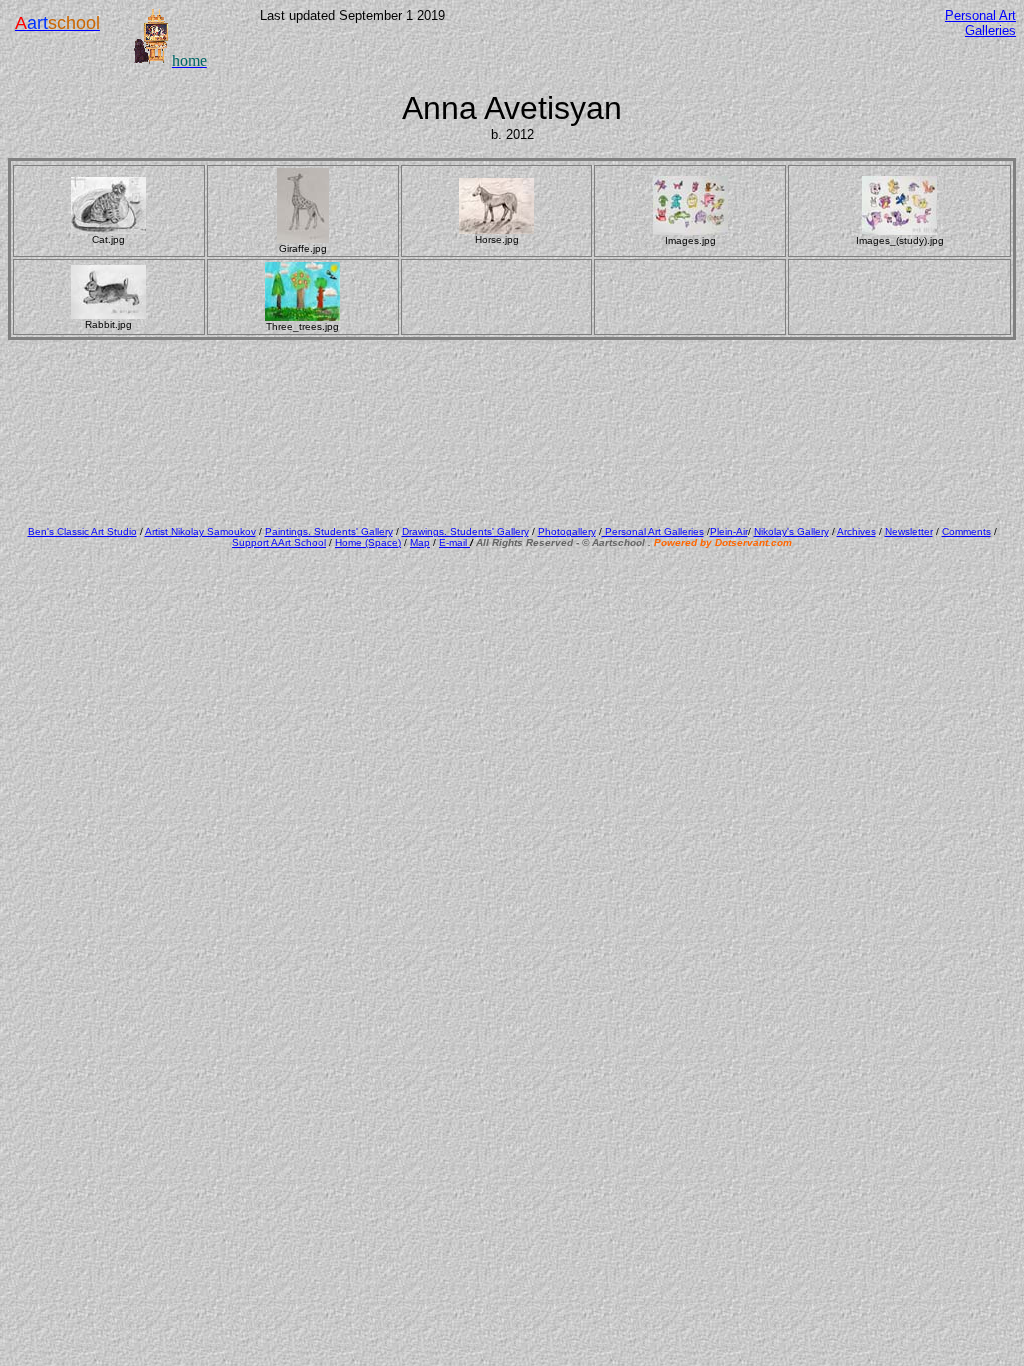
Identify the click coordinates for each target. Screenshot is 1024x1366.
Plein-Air (729, 531)
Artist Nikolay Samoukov (200, 531)
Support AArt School (279, 542)
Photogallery (567, 531)
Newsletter (909, 531)
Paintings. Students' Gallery (329, 531)
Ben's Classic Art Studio (82, 531)
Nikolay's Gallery (791, 531)
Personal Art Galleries (653, 531)
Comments (966, 531)
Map (420, 542)
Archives (856, 531)
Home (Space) (368, 542)
